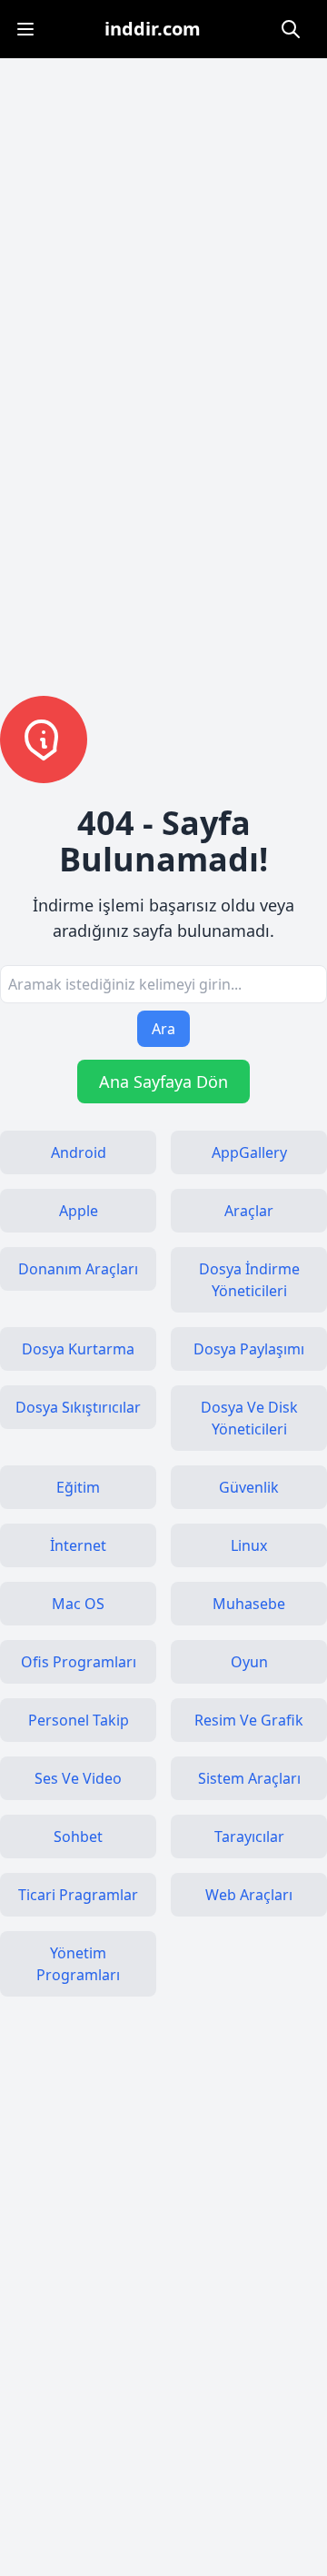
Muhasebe (249, 1604)
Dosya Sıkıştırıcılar (78, 1407)
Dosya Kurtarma (78, 1349)
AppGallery (249, 1152)
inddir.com (153, 29)
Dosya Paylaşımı (249, 1349)
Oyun (249, 1662)
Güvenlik (249, 1487)
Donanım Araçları (78, 1269)
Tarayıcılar (249, 1836)
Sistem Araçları (249, 1778)
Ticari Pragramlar (78, 1895)
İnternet (78, 1545)
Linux (249, 1545)
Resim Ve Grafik (249, 1720)
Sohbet (78, 1836)
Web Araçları (249, 1895)
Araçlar (249, 1211)
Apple (79, 1211)
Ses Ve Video (78, 1778)
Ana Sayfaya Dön (163, 1082)
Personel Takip (79, 1720)
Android (79, 1152)
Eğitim (78, 1487)
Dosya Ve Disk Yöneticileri (249, 1418)
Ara (163, 1029)
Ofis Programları (79, 1662)
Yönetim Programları (78, 1964)
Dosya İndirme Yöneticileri (249, 1280)
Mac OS (78, 1604)
